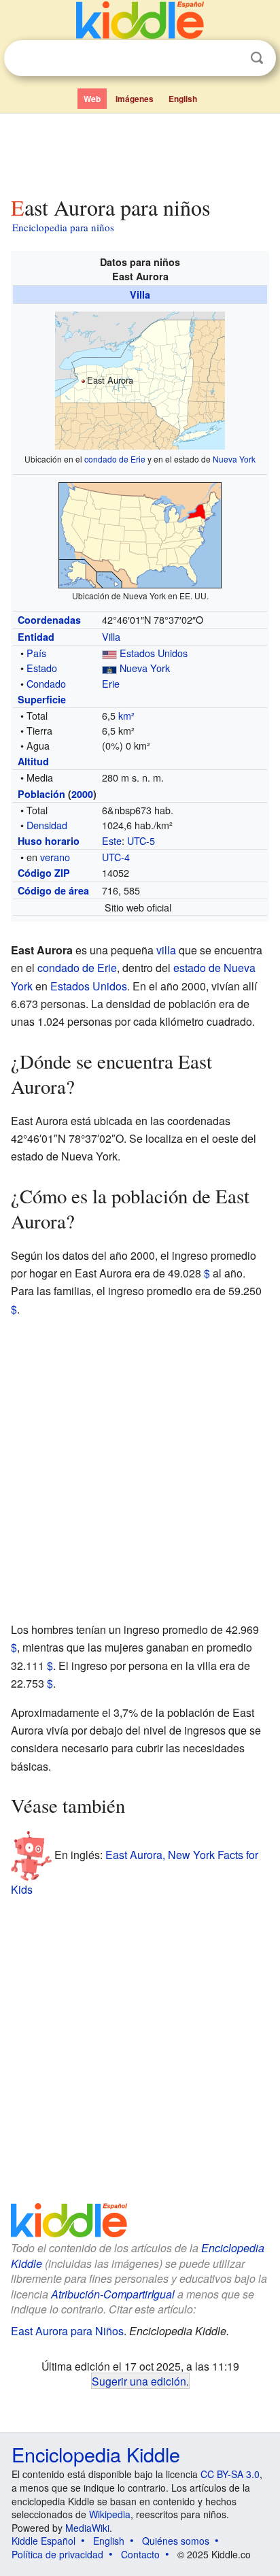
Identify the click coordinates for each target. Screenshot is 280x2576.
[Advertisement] (140, 152)
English (183, 99)
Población (41, 794)
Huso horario (49, 841)
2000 (82, 794)
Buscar (257, 58)
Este (112, 840)
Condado (46, 683)
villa (166, 950)
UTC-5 (141, 840)
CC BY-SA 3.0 (230, 2474)
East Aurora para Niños (67, 2331)
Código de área (53, 890)
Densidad (47, 825)
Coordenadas (49, 620)
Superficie (42, 699)
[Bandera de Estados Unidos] (109, 653)
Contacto (140, 2554)
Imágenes (135, 99)
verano (55, 857)
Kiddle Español (43, 2541)
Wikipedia (110, 2514)
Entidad (36, 637)
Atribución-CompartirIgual (113, 2294)
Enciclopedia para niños (63, 227)
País (36, 653)
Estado (42, 668)
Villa (140, 295)
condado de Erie (115, 459)
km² (126, 715)
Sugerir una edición (139, 2381)
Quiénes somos (176, 2541)
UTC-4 (116, 857)
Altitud (33, 761)
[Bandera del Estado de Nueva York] (109, 668)
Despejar (229, 58)
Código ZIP (44, 873)
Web (92, 99)
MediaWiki (87, 2528)
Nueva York (234, 459)
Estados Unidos (154, 653)
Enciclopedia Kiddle (96, 2454)
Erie (111, 683)
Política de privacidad (57, 2554)
